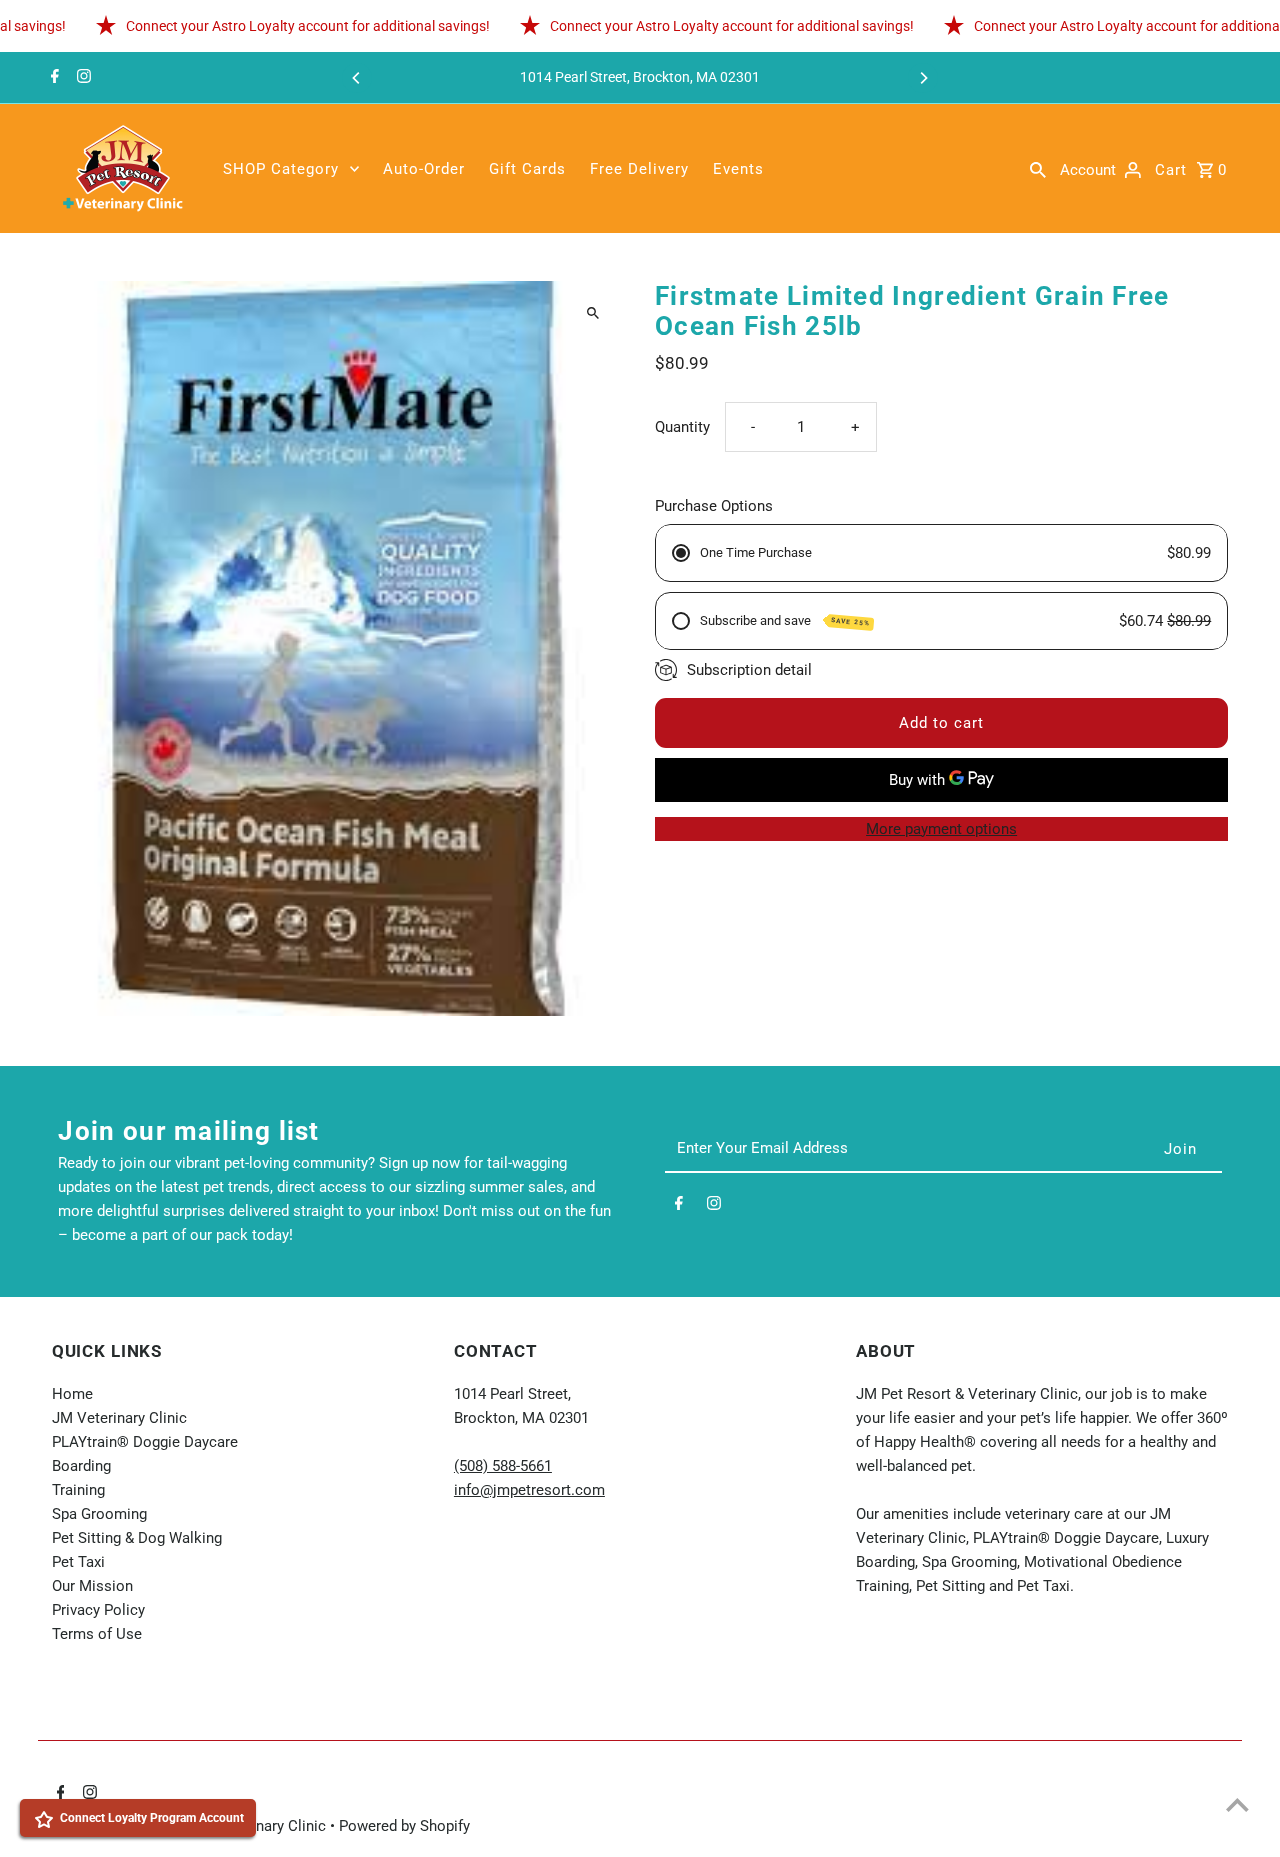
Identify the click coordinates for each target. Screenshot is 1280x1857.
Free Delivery (639, 169)
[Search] (1038, 169)
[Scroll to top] (1237, 1804)
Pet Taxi (78, 1562)
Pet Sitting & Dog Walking (137, 1538)
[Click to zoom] (592, 313)
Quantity (682, 427)
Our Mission (92, 1586)
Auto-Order (424, 169)
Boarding (81, 1466)
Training (78, 1490)
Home (72, 1394)
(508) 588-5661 (503, 1466)
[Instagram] (81, 78)
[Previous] (357, 78)
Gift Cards (527, 169)
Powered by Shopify (404, 1826)
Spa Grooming (99, 1514)
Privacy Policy (98, 1610)
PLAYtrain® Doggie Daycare (145, 1442)
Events (738, 169)
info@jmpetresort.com (529, 1490)
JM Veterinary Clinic (119, 1418)
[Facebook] (52, 78)
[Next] (923, 78)
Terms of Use (97, 1634)
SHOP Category (281, 169)
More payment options (941, 829)
